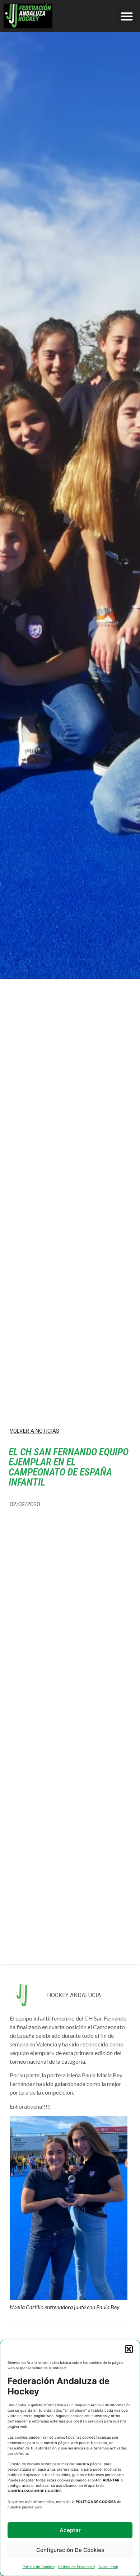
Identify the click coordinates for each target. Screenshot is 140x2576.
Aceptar (70, 2530)
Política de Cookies (39, 2567)
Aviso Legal (108, 2567)
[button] (129, 2349)
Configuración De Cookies (70, 2550)
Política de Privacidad (76, 2567)
